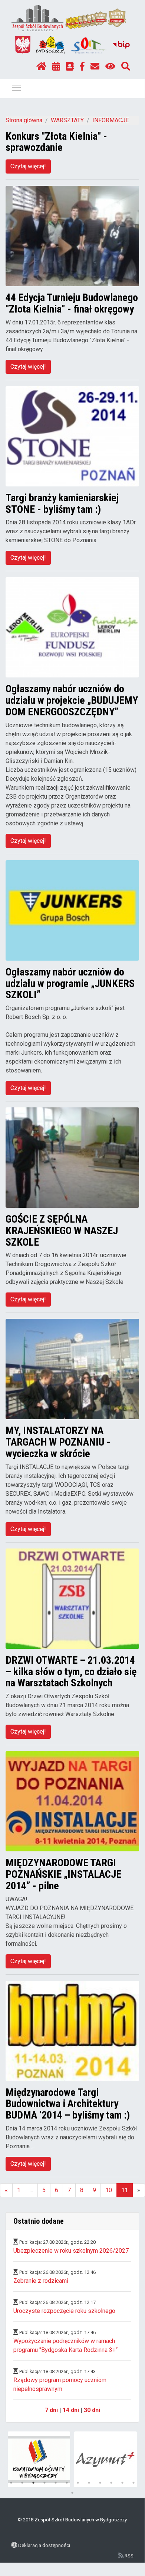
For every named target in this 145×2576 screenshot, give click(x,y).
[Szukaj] (126, 67)
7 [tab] (78, 2483)
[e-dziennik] (70, 67)
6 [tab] (67, 2483)
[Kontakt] (95, 67)
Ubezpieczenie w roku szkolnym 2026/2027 (71, 2251)
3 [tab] (33, 2483)
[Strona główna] (41, 67)
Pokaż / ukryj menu (16, 87)
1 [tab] (11, 2483)
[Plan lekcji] (56, 67)
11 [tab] (122, 2483)
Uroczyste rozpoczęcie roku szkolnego (64, 2311)
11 (125, 2190)
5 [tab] (56, 2483)
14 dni (71, 2410)
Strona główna (24, 120)
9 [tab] (100, 2483)
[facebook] (82, 67)
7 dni (51, 2410)
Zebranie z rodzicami (41, 2281)
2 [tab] (22, 2483)
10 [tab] (111, 2483)
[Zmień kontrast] (110, 67)
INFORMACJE (111, 120)
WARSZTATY (67, 120)
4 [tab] (45, 2483)
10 (109, 2190)
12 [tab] (134, 2483)
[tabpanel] (39, 2459)
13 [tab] (72, 2493)
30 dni (92, 2410)
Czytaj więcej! (28, 166)
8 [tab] (89, 2483)
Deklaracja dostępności (44, 2545)
